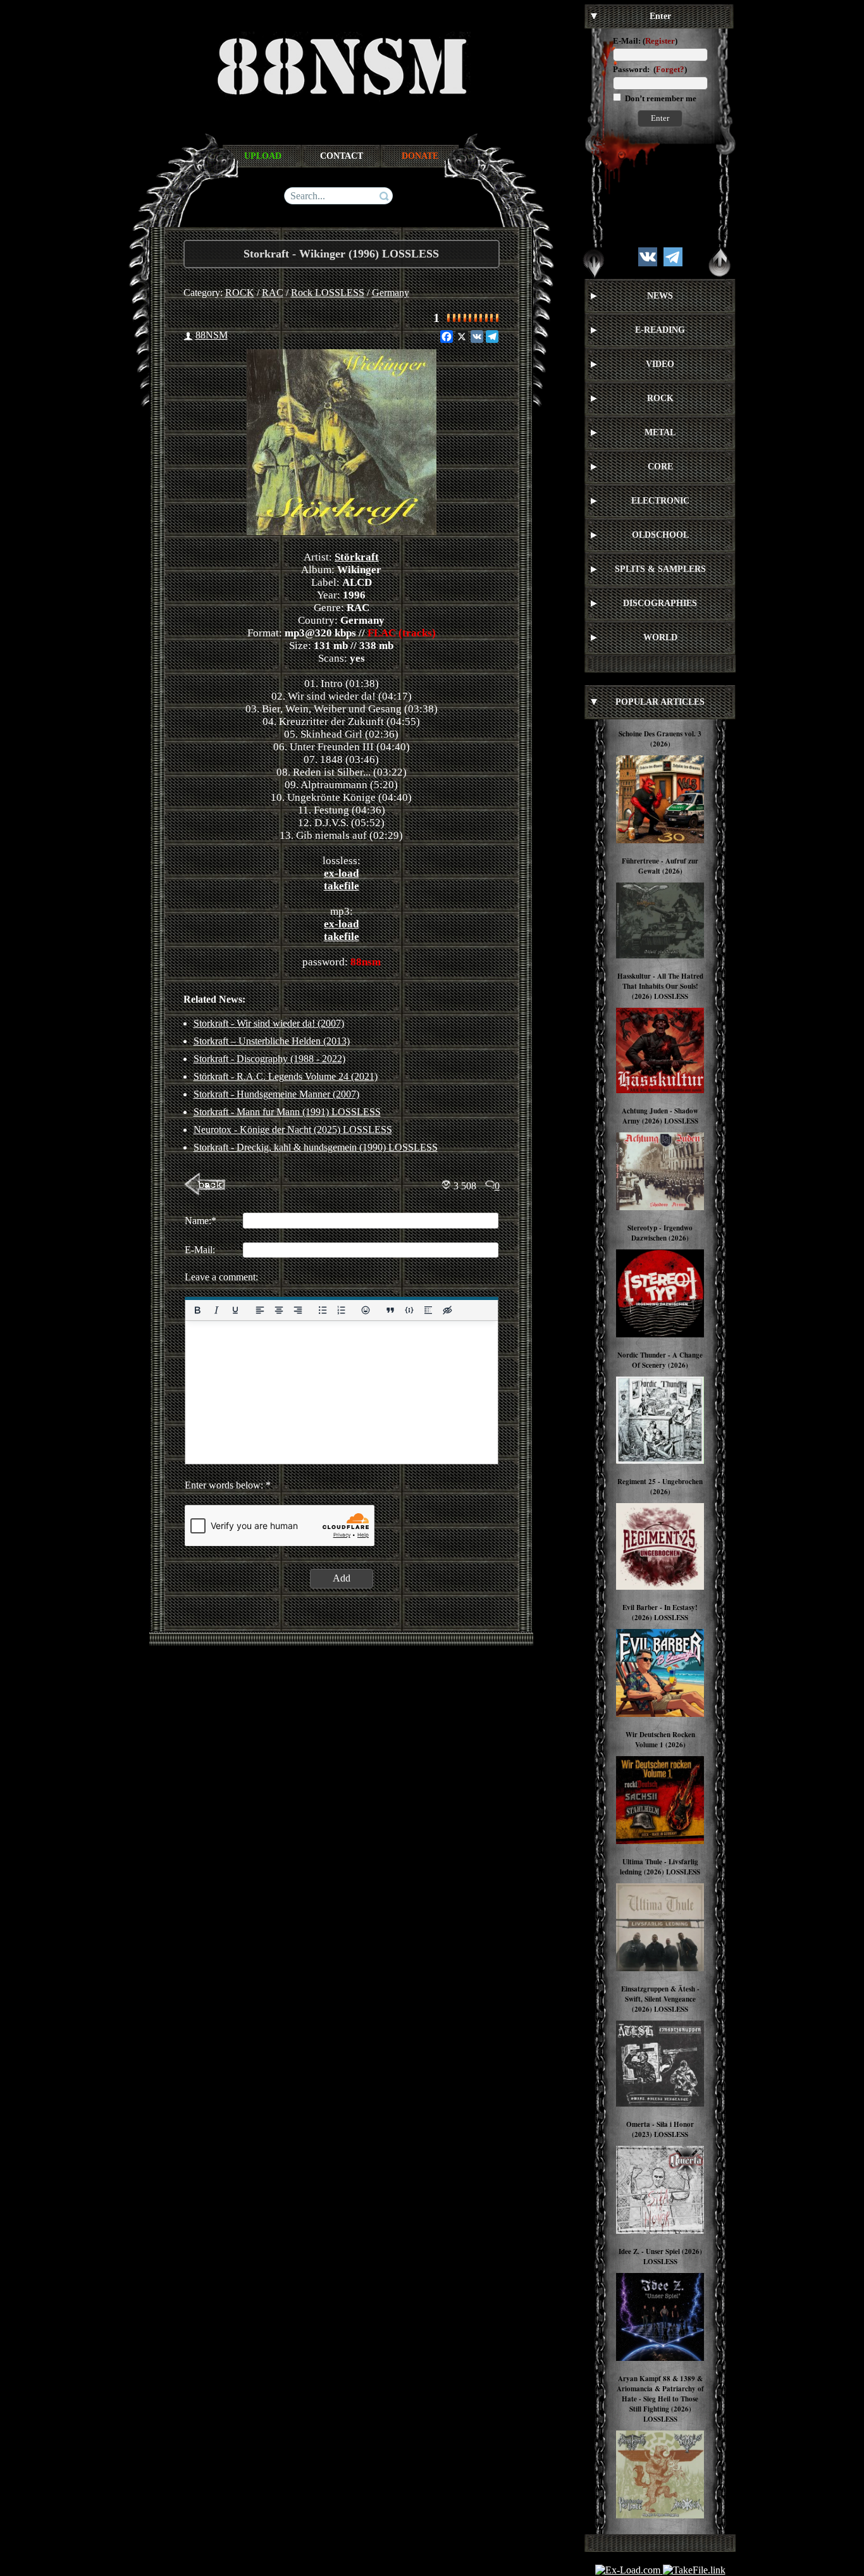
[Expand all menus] (594, 263)
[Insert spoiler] (428, 1310)
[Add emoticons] (366, 1310)
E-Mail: (627, 41)
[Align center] (278, 1310)
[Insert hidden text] (447, 1310)
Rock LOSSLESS (328, 293)
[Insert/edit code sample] (409, 1310)
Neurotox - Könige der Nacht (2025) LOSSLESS (293, 1130)
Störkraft (357, 557)
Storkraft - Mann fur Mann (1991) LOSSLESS (287, 1112)
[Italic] (216, 1310)
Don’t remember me (660, 98)
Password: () (650, 69)
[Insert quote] (390, 1310)
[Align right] (297, 1310)
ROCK (240, 293)
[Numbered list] (341, 1310)
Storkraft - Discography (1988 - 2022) (269, 1059)
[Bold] (197, 1310)
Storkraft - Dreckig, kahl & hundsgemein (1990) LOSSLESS (316, 1147)
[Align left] (259, 1310)
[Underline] (235, 1310)
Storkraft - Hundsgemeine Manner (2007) (276, 1094)
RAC (273, 293)
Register (660, 41)
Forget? (670, 69)
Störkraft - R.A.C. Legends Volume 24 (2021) (286, 1076)
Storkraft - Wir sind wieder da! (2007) (269, 1023)
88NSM (212, 335)
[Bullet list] (322, 1310)
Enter (660, 118)
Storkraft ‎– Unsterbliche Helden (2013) (272, 1041)
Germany (391, 293)
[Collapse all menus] (720, 263)
